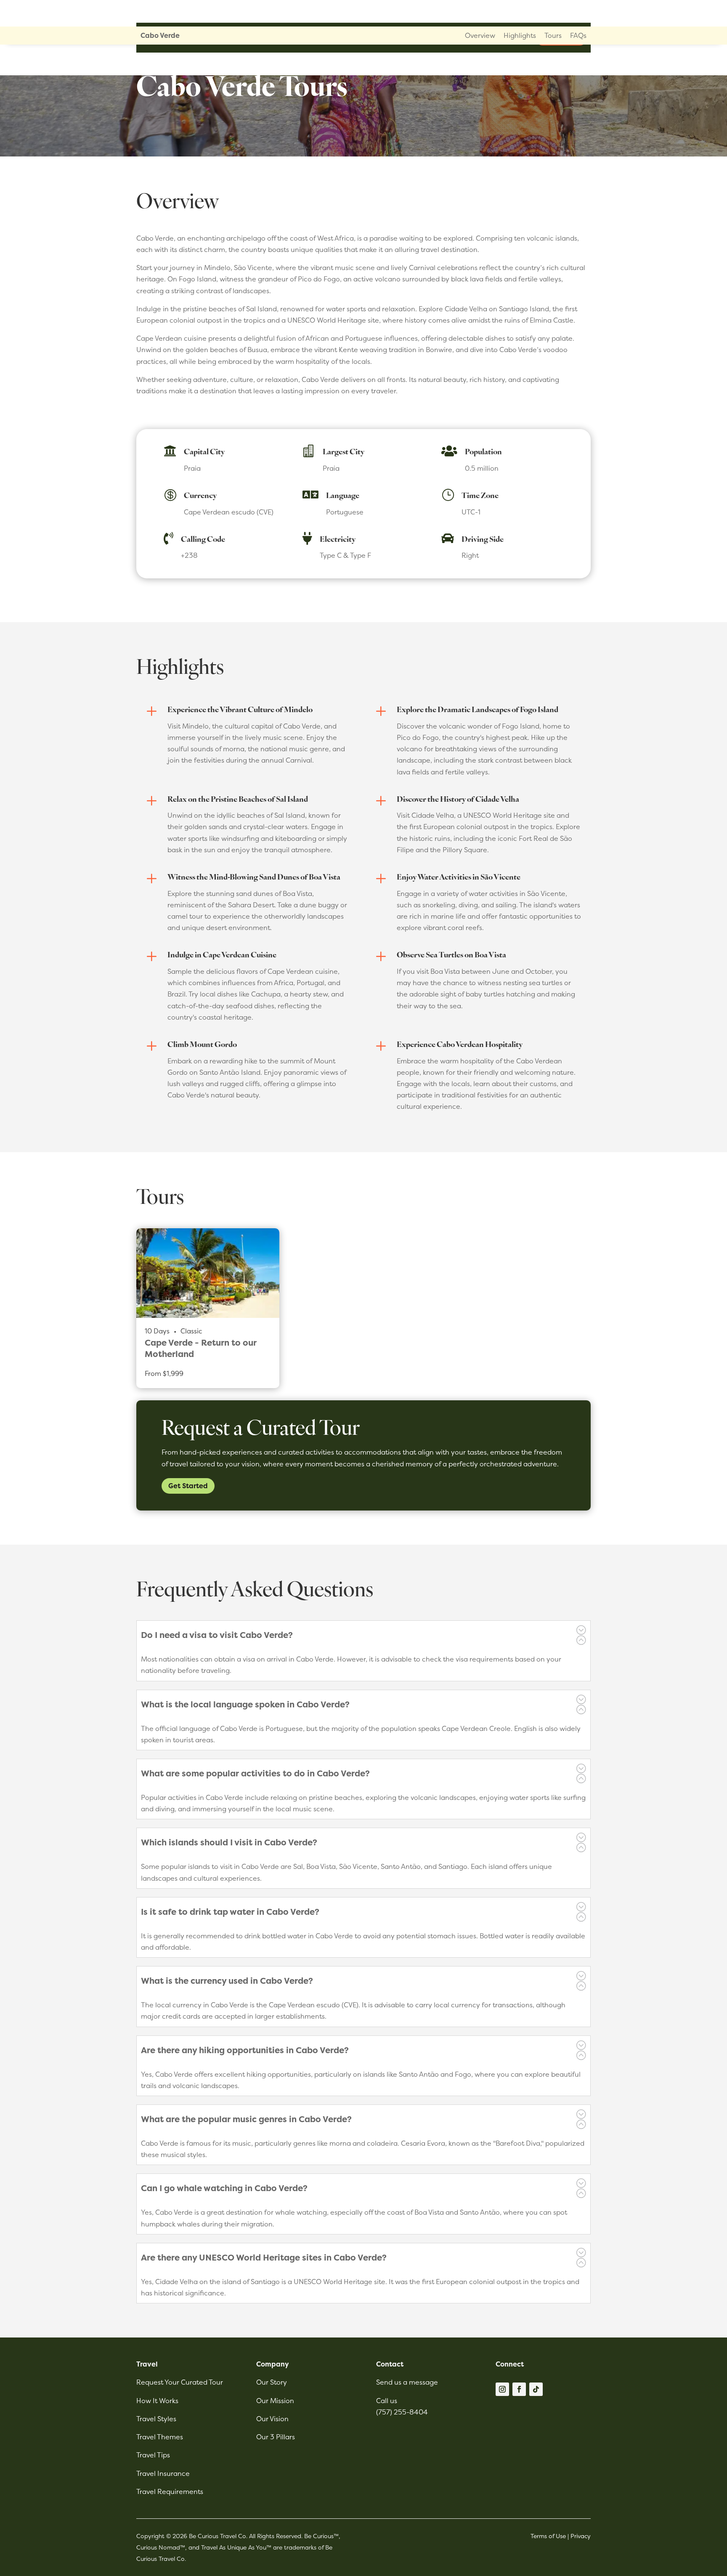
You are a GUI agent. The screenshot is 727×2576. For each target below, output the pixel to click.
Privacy (581, 2536)
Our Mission (275, 2401)
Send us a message (407, 2382)
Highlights (520, 35)
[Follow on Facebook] (519, 2389)
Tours (553, 35)
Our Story (272, 2382)
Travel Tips (153, 2455)
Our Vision (272, 2419)
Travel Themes (160, 2437)
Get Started (188, 1486)
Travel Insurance (163, 2473)
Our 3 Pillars (276, 2437)
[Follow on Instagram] (502, 2389)
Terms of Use (548, 2536)
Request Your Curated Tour (180, 2382)
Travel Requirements (170, 2491)
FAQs (578, 35)
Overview (480, 35)
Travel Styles (156, 2419)
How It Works (157, 2401)
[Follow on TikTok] (536, 2389)
